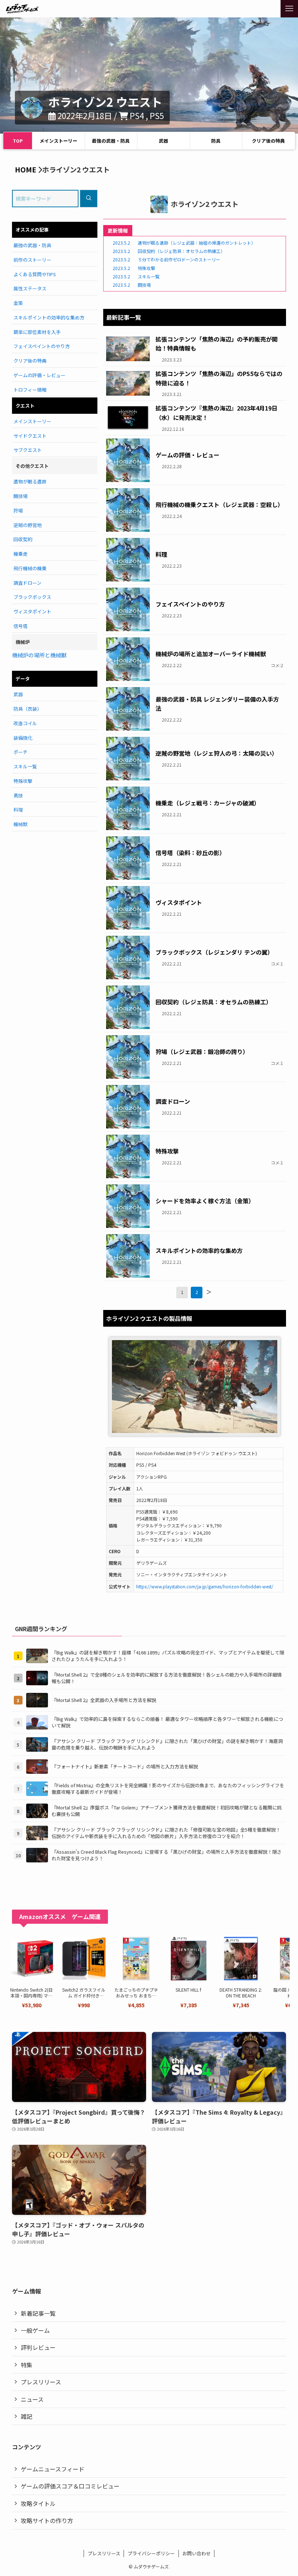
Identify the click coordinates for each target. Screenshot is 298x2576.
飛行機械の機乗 (30, 568)
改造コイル (25, 723)
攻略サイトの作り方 (47, 2520)
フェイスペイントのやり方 (42, 346)
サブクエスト (28, 450)
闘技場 (21, 496)
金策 (18, 303)
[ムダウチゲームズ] (22, 9)
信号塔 (21, 626)
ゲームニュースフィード (53, 2469)
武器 (164, 141)
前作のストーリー (32, 260)
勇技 (18, 795)
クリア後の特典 (268, 141)
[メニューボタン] (289, 9)
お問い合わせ (197, 2553)
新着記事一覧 (38, 2313)
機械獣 (21, 824)
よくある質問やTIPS (35, 274)
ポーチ (21, 752)
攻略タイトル (38, 2503)
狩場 (18, 511)
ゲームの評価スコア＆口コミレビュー (70, 2486)
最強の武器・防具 (111, 141)
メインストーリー (59, 141)
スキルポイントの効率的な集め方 (49, 317)
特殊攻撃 (23, 781)
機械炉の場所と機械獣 (39, 655)
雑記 (27, 2416)
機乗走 (21, 554)
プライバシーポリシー (151, 2553)
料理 (18, 810)
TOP (18, 141)
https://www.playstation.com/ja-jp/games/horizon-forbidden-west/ (205, 1586)
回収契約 (23, 539)
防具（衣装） (28, 709)
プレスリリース (41, 2382)
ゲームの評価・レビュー (39, 375)
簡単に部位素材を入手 (37, 332)
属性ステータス (30, 288)
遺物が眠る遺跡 (30, 481)
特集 (27, 2365)
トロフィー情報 (30, 390)
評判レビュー (38, 2347)
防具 (216, 141)
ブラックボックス (32, 597)
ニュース (32, 2399)
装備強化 (23, 738)
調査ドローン (27, 583)
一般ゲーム (35, 2330)
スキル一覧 (25, 766)
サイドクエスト (30, 436)
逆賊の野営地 (28, 525)
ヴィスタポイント (32, 611)
